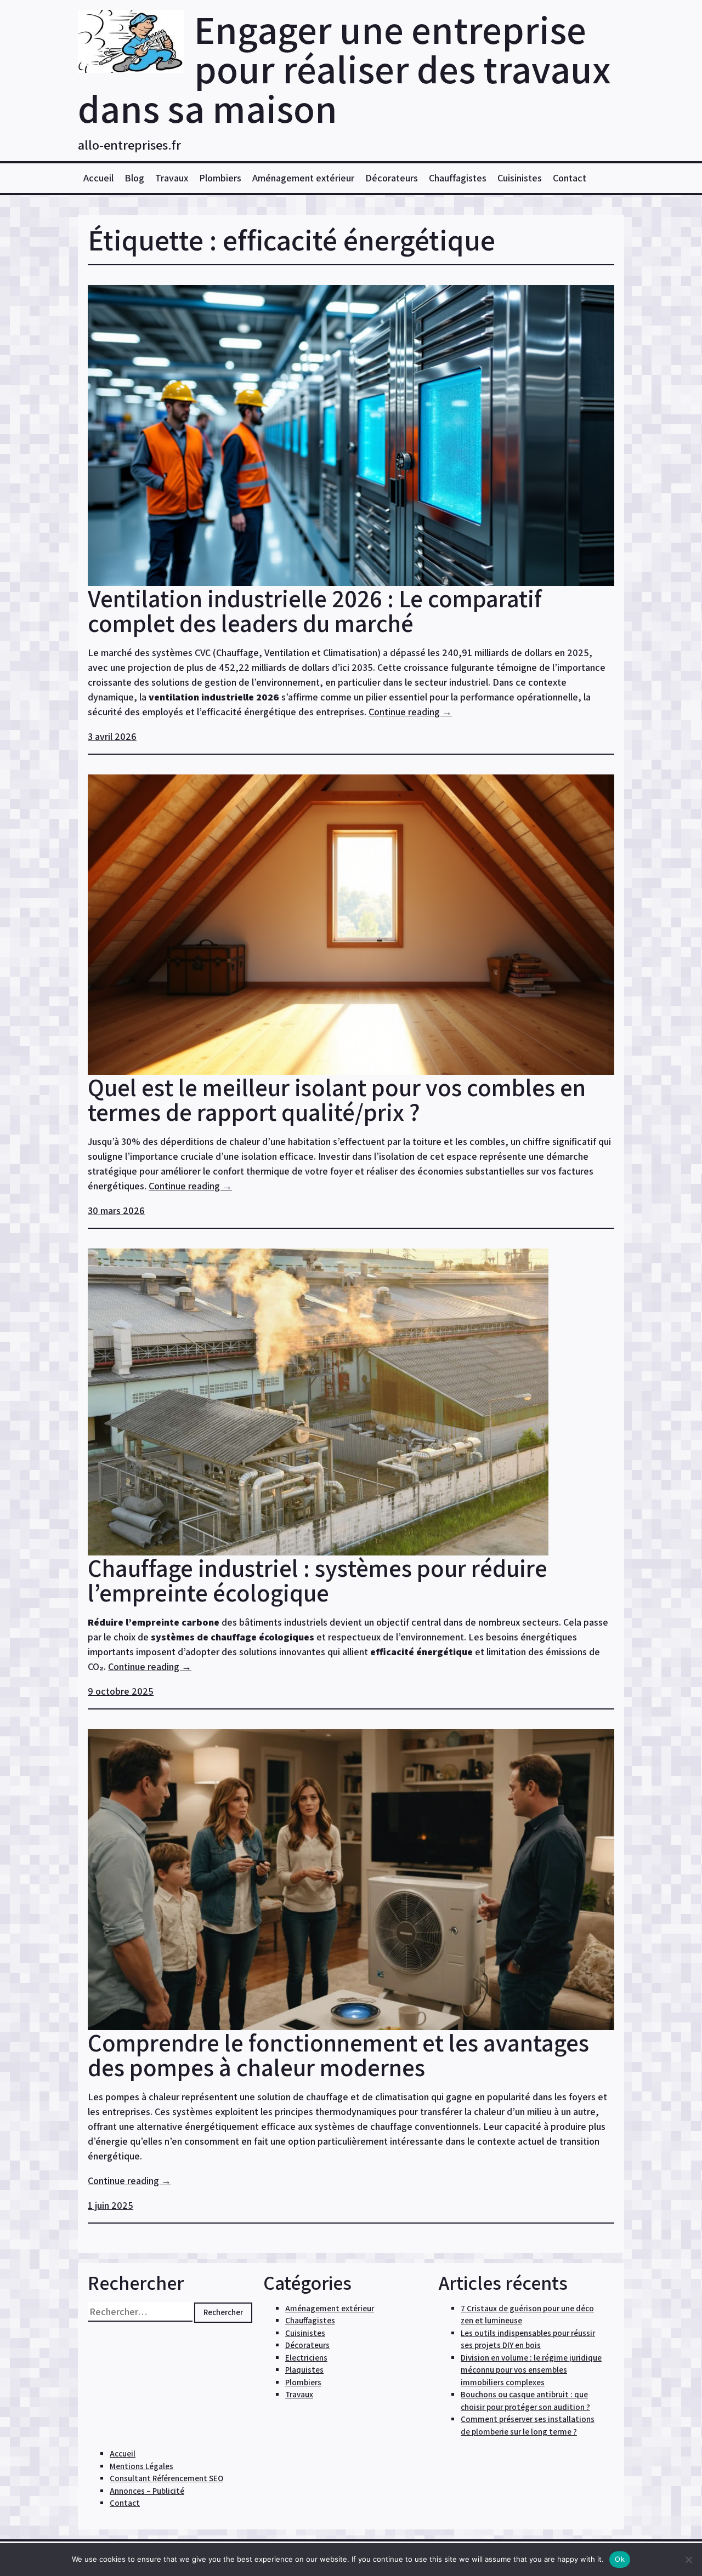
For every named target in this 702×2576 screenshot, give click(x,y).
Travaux (172, 178)
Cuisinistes (520, 178)
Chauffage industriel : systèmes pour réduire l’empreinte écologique (318, 1580)
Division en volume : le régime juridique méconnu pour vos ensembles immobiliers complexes (531, 2370)
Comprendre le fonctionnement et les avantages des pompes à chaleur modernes (338, 2055)
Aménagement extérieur (303, 178)
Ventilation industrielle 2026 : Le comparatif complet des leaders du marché (315, 611)
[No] (688, 2560)
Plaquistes (304, 2370)
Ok (620, 2559)
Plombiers (220, 178)
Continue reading (410, 712)
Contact (570, 178)
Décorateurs (392, 178)
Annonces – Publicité (147, 2491)
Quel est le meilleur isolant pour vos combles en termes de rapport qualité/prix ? (337, 1099)
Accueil (98, 178)
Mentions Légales (141, 2466)
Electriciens (306, 2358)
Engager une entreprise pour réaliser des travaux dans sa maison (344, 69)
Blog (134, 178)
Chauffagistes (458, 178)
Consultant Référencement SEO (166, 2478)
